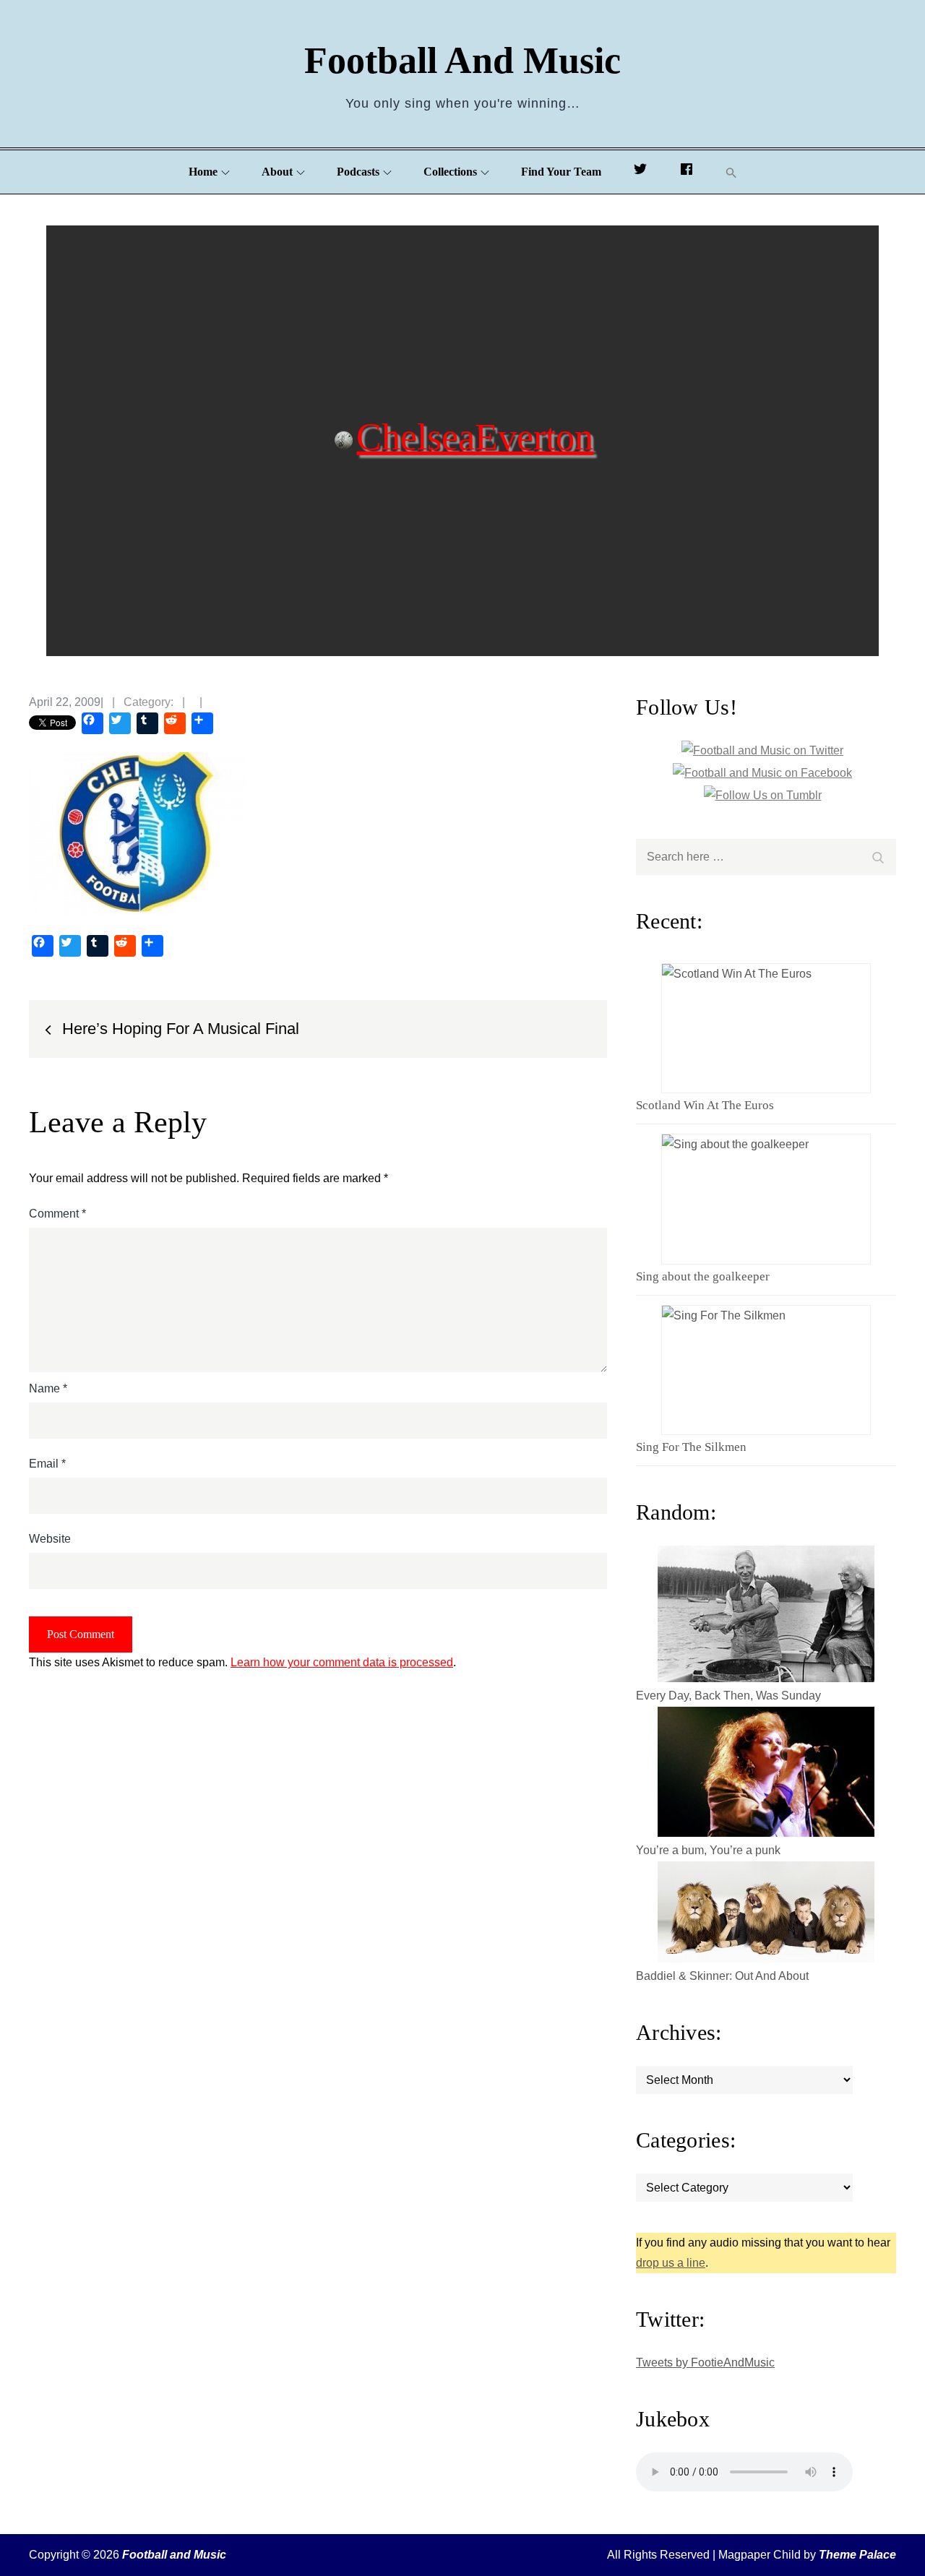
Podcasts (358, 172)
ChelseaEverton (475, 436)
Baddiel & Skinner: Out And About (722, 1976)
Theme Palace (857, 2555)
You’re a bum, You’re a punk (708, 1850)
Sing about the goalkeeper (703, 1276)
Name (48, 1388)
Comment (57, 1214)
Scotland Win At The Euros (705, 1105)
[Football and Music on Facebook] (687, 172)
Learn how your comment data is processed (342, 1662)
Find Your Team (561, 172)
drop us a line (671, 2263)
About (277, 172)
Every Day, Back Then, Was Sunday (728, 1696)
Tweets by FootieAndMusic (705, 2362)
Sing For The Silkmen (691, 1447)
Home (203, 172)
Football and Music (462, 60)
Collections (450, 172)
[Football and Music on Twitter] (640, 172)
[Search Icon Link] (731, 172)
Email (47, 1464)
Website (50, 1539)
